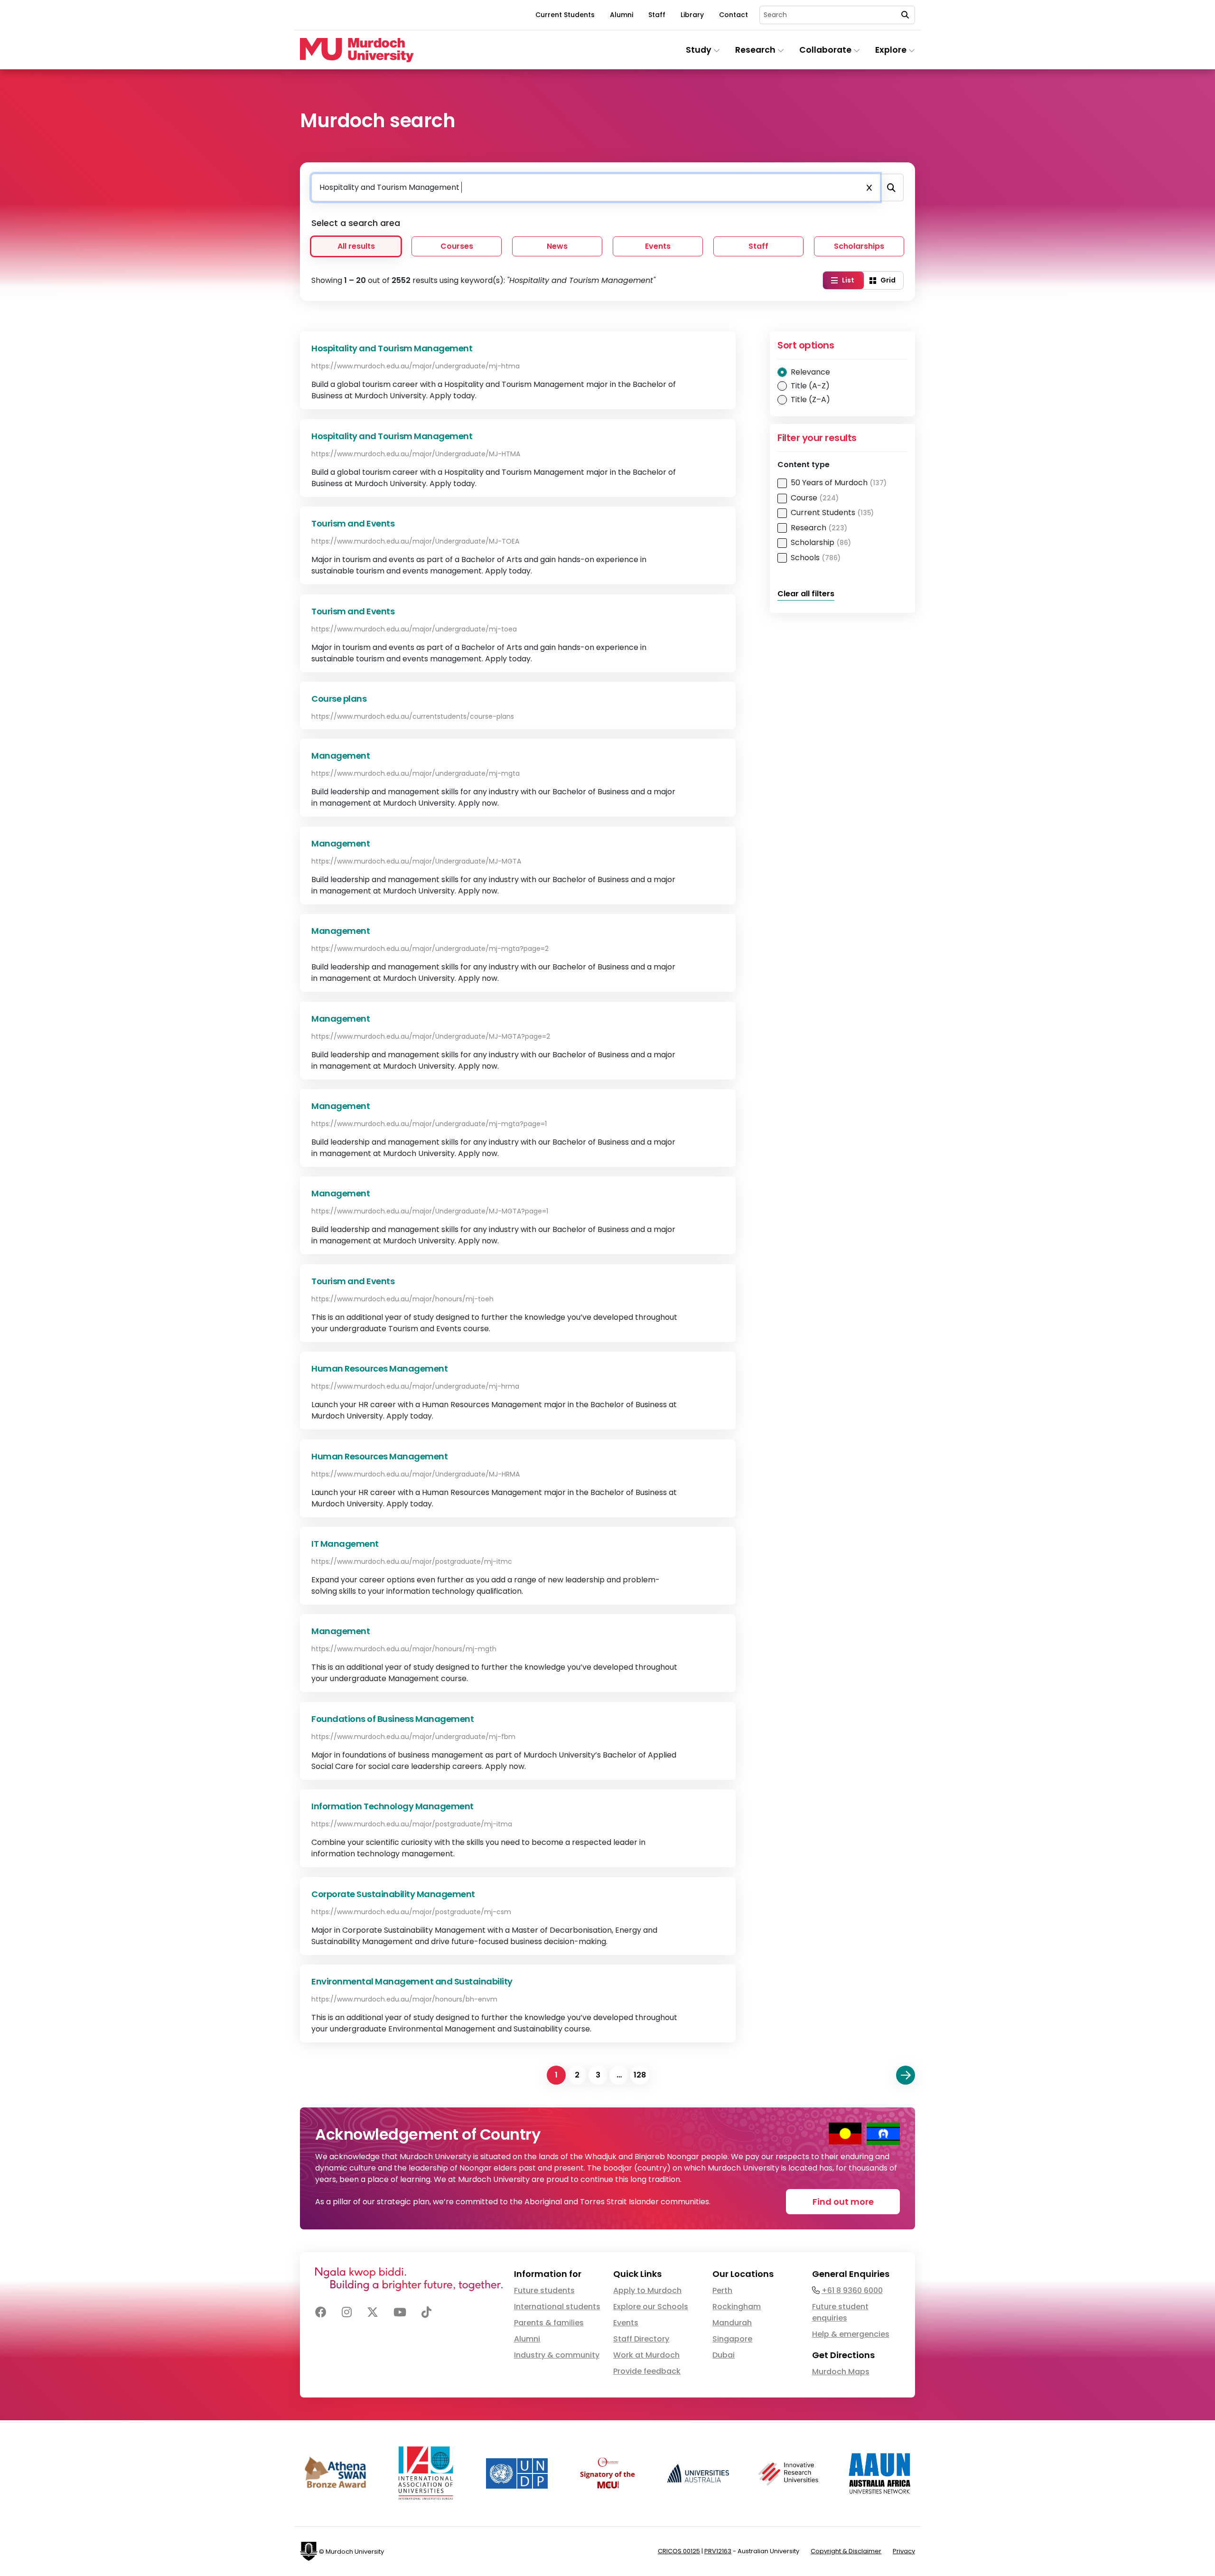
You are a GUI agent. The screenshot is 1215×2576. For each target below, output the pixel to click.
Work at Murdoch (646, 2355)
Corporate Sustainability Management (393, 1894)
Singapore (732, 2339)
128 (640, 2075)
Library (692, 15)
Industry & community (557, 2355)
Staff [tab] (758, 246)
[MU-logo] (357, 50)
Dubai (724, 2355)
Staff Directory (641, 2339)
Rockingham (737, 2307)
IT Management (345, 1544)
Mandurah (732, 2323)
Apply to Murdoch (647, 2290)
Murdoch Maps (841, 2372)
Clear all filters (806, 594)
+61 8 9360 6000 (852, 2290)
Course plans (339, 699)
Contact (734, 15)
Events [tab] (658, 246)
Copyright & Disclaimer (846, 2551)
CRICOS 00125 (679, 2551)
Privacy (904, 2551)
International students (557, 2307)
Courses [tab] (457, 246)
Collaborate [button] (826, 50)
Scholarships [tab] (859, 246)
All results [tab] (356, 246)
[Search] (891, 188)
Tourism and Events (353, 523)
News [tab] (557, 246)
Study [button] (700, 50)
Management (341, 756)
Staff (657, 15)
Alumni (622, 15)
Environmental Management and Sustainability (412, 1981)
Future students (544, 2290)
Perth (722, 2290)
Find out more (843, 2202)
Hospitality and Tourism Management (392, 348)
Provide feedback (647, 2371)
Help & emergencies (851, 2334)
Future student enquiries (840, 2312)
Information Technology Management (393, 1806)
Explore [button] (892, 50)
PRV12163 (718, 2551)
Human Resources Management (379, 1368)
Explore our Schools (651, 2307)
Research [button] (756, 50)
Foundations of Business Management (393, 1719)
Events (626, 2323)
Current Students (565, 15)
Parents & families (549, 2323)
